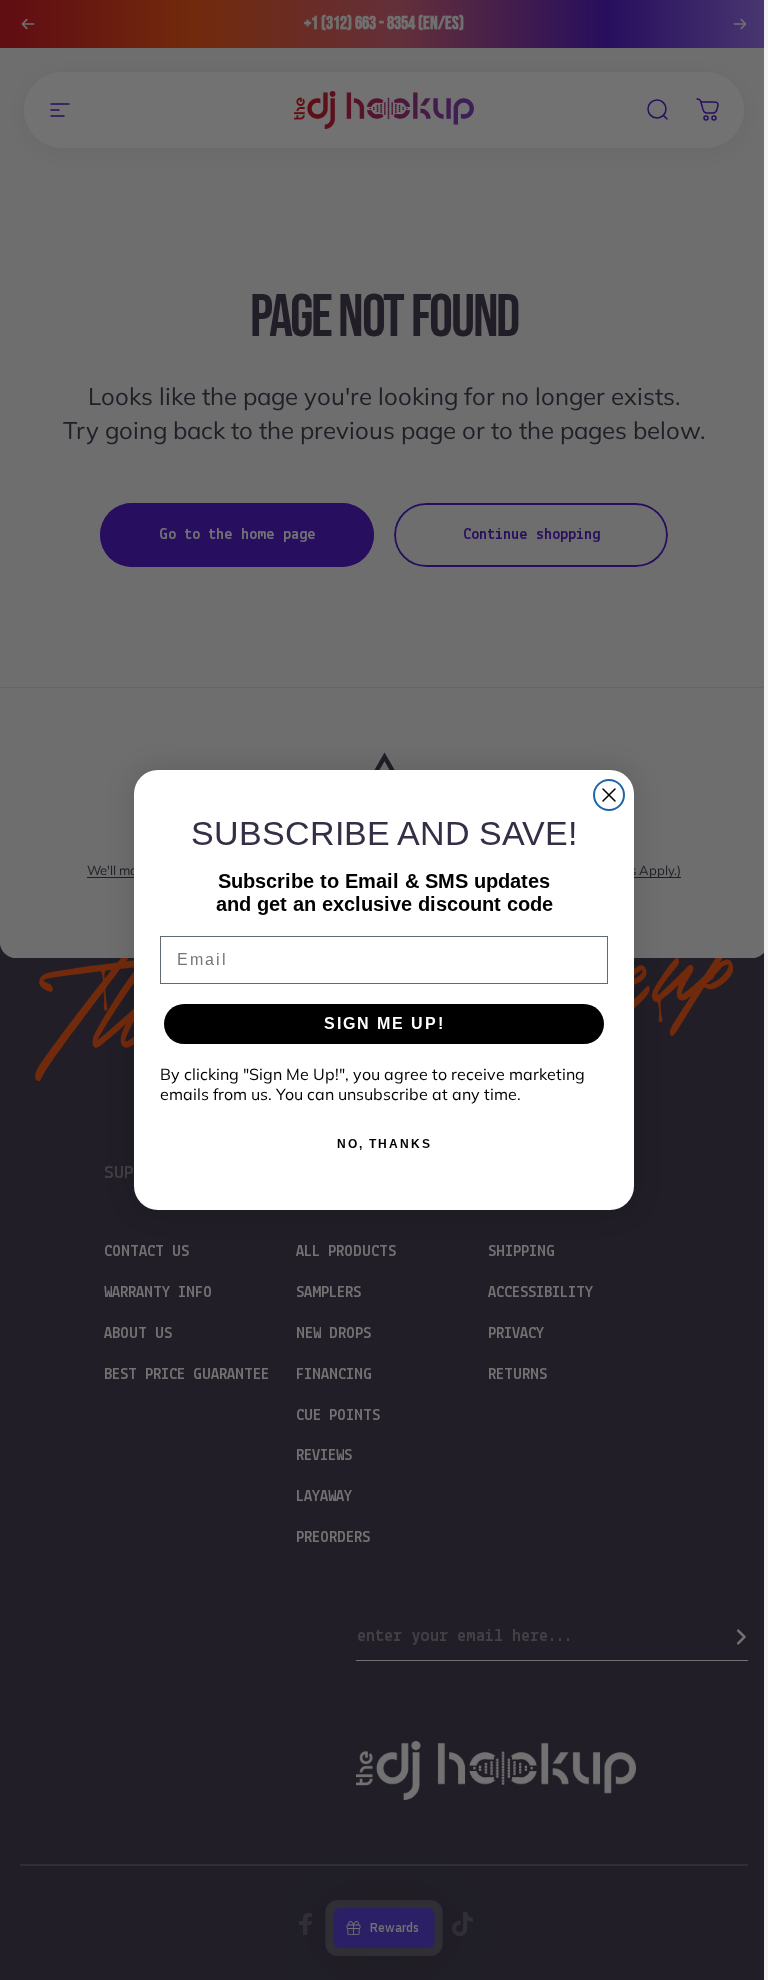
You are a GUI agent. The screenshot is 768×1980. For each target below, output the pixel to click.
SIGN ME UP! (384, 1023)
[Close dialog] (609, 795)
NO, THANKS (384, 1144)
